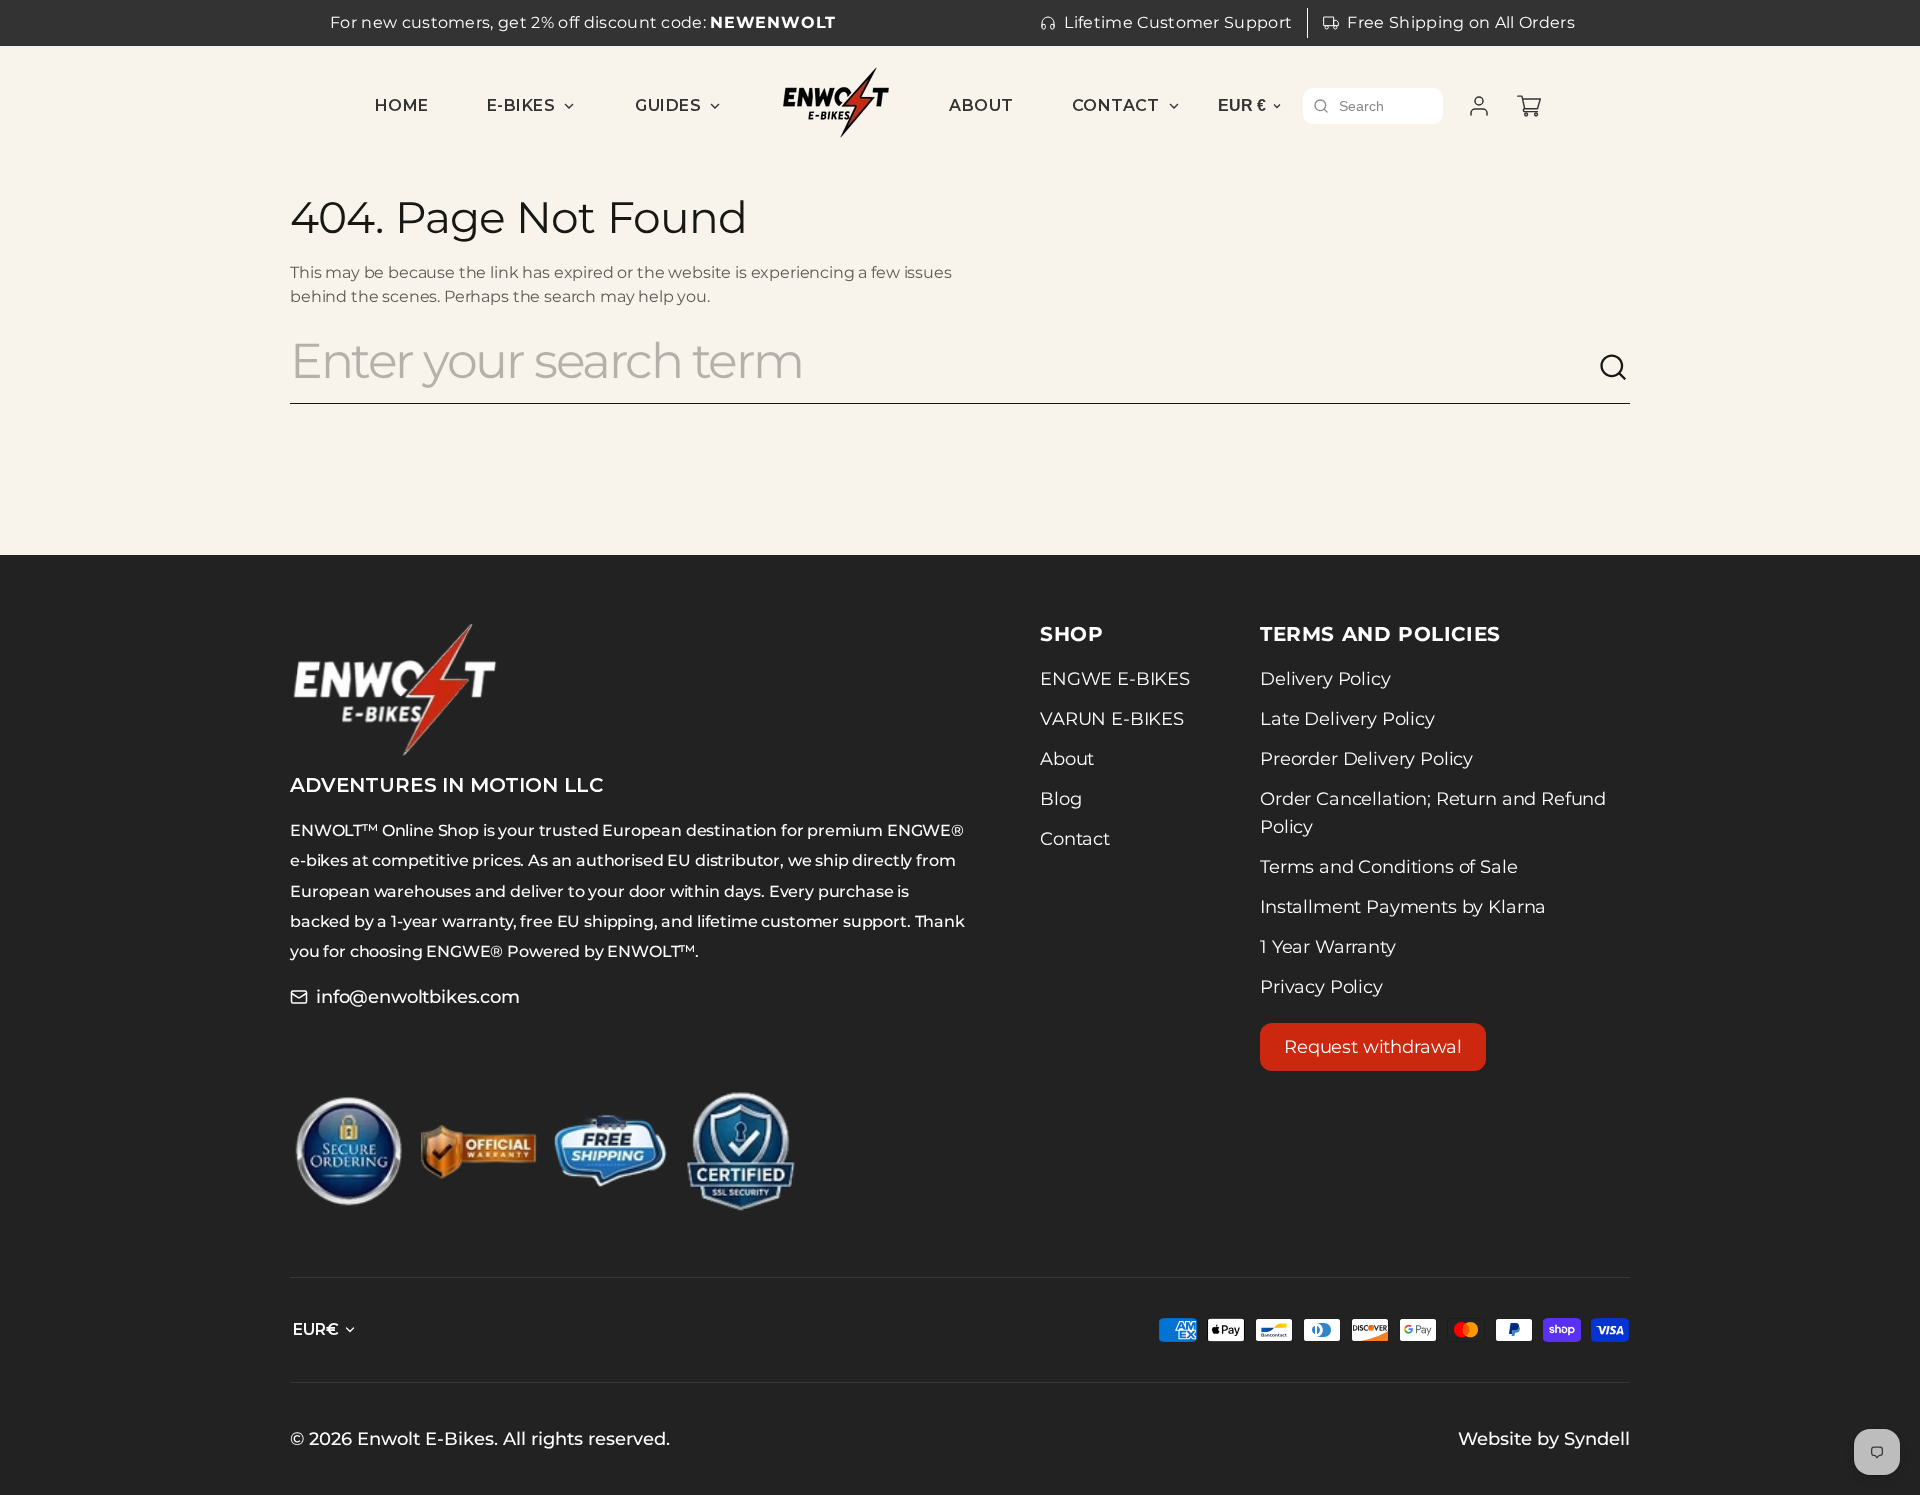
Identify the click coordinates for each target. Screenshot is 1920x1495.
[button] (1529, 106)
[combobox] (944, 368)
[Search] (1614, 368)
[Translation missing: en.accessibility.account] (1479, 106)
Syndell (1597, 1439)
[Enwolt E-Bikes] (836, 102)
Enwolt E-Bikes (425, 1439)
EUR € (1242, 105)
